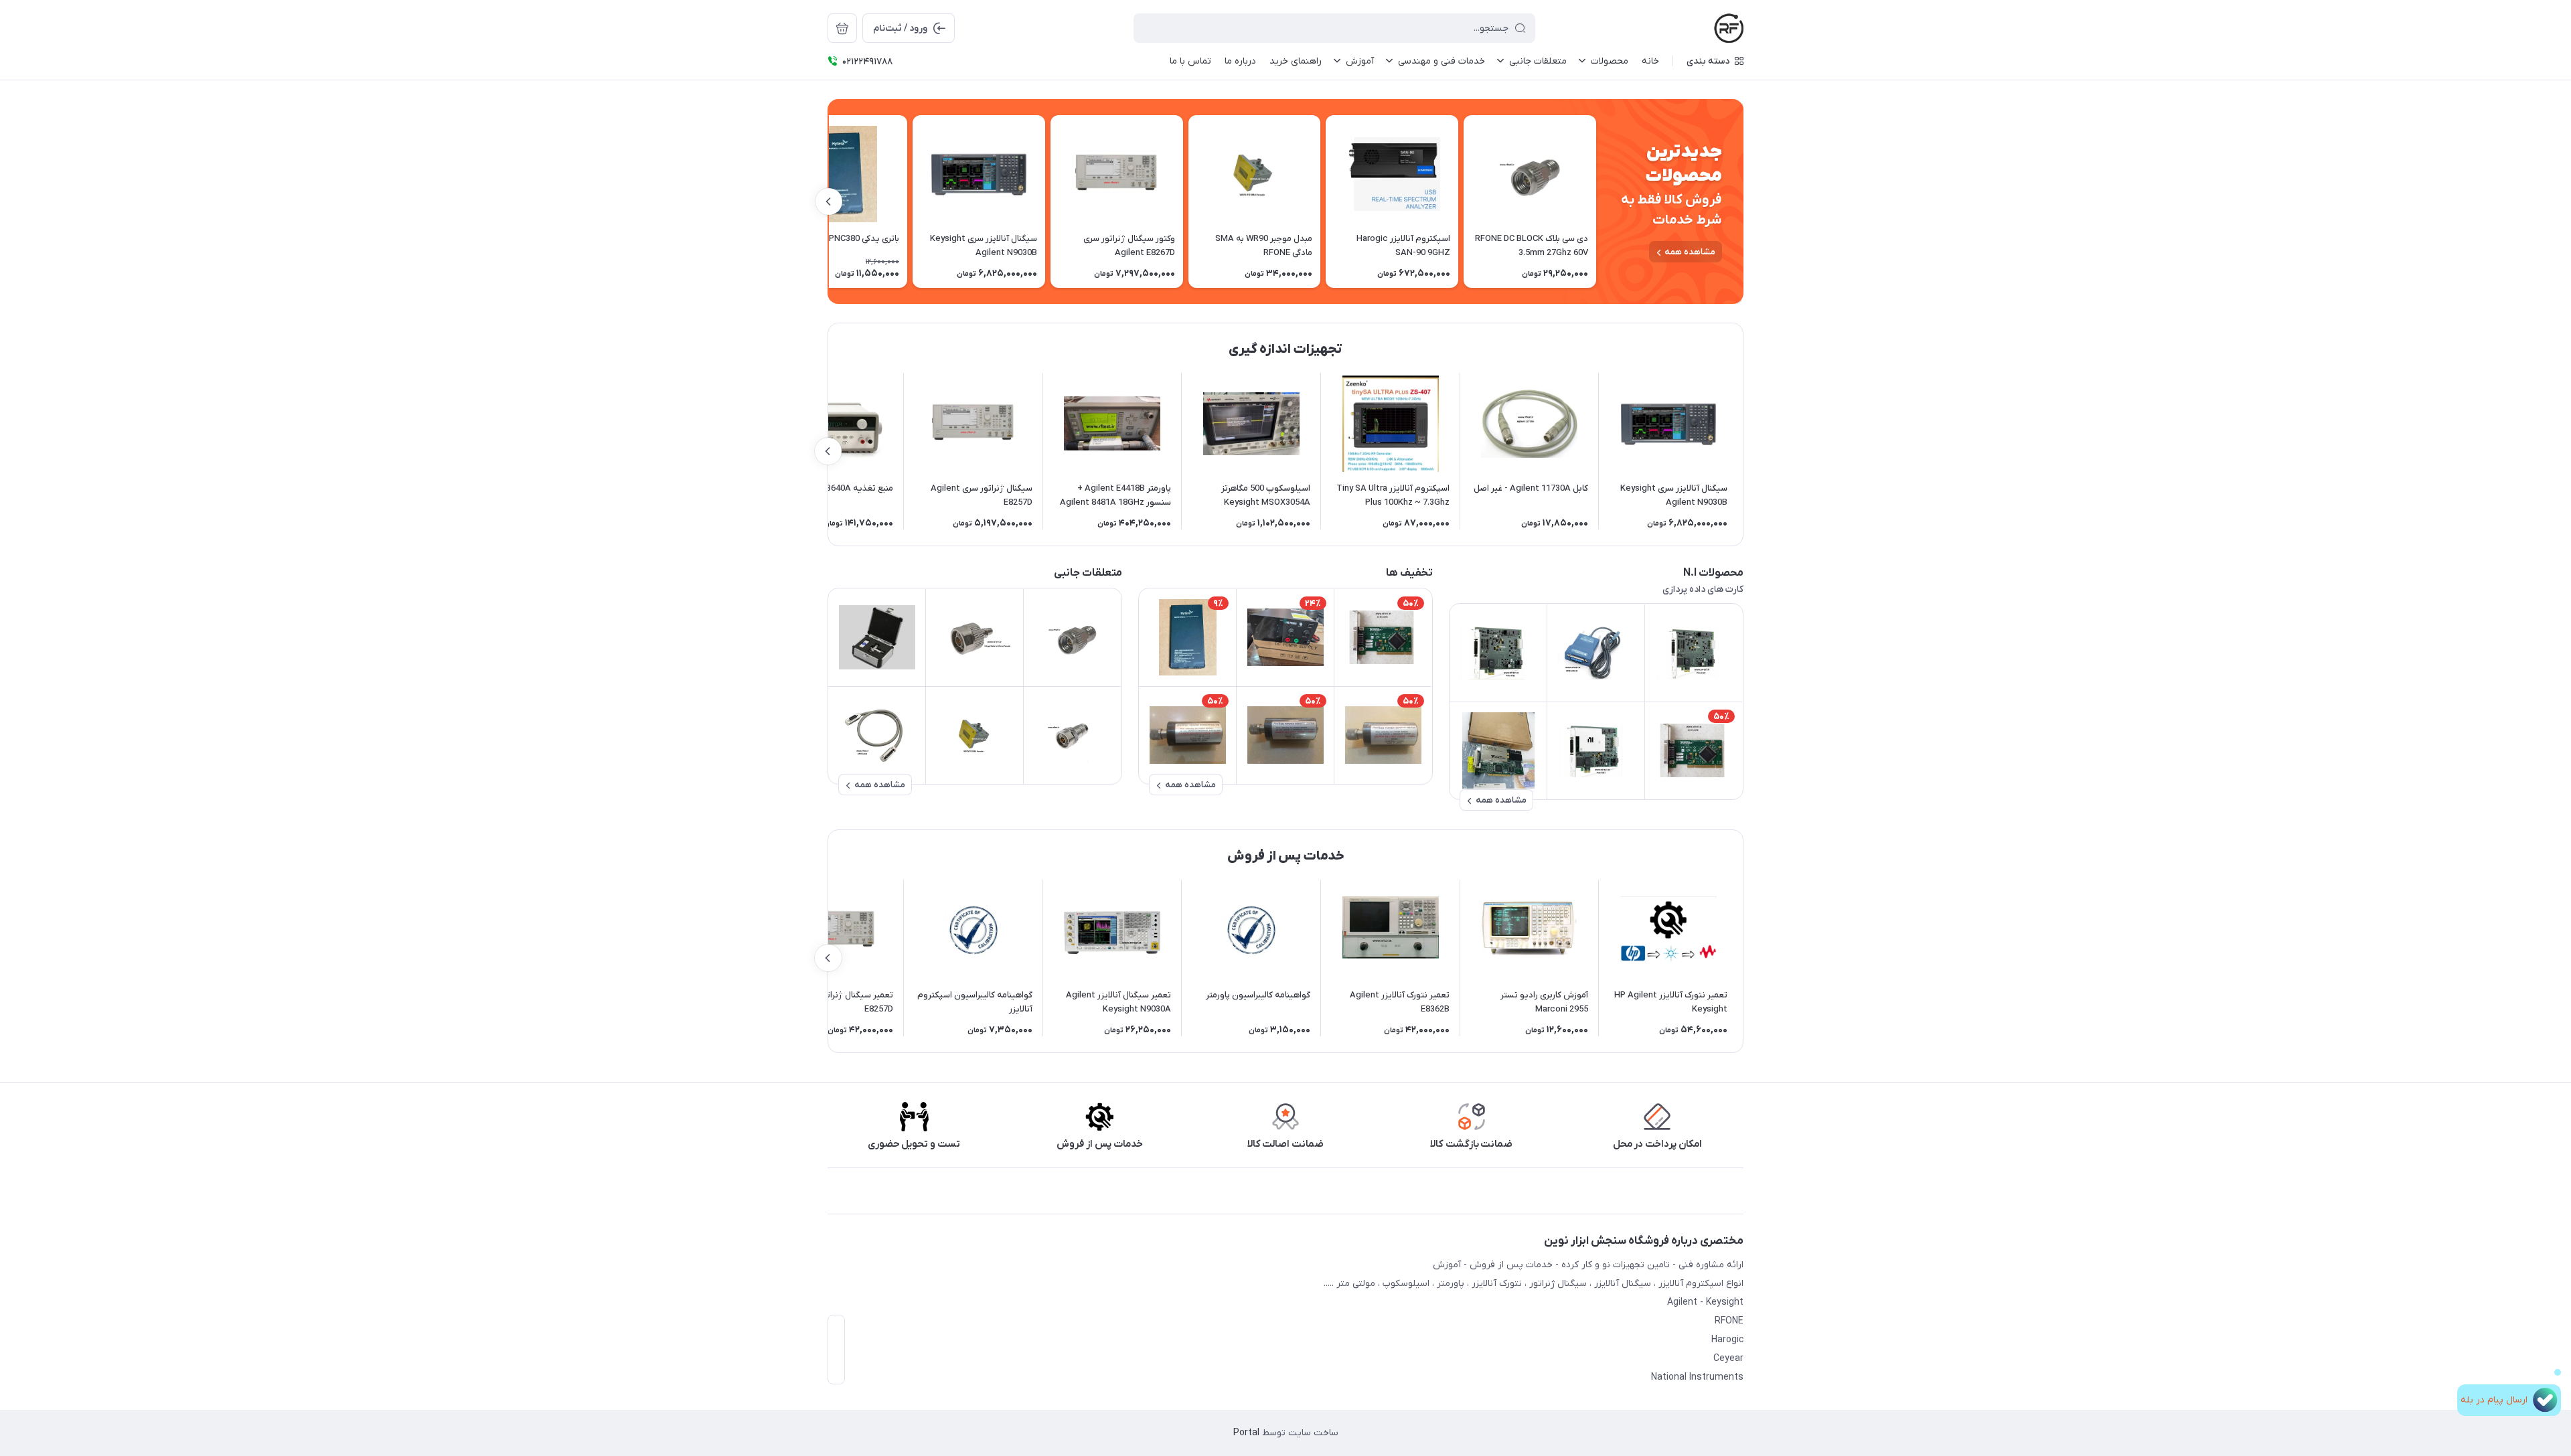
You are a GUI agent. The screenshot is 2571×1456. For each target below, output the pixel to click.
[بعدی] (829, 201)
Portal (1246, 1433)
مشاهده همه (1690, 252)
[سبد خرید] (842, 28)
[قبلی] (1596, 201)
